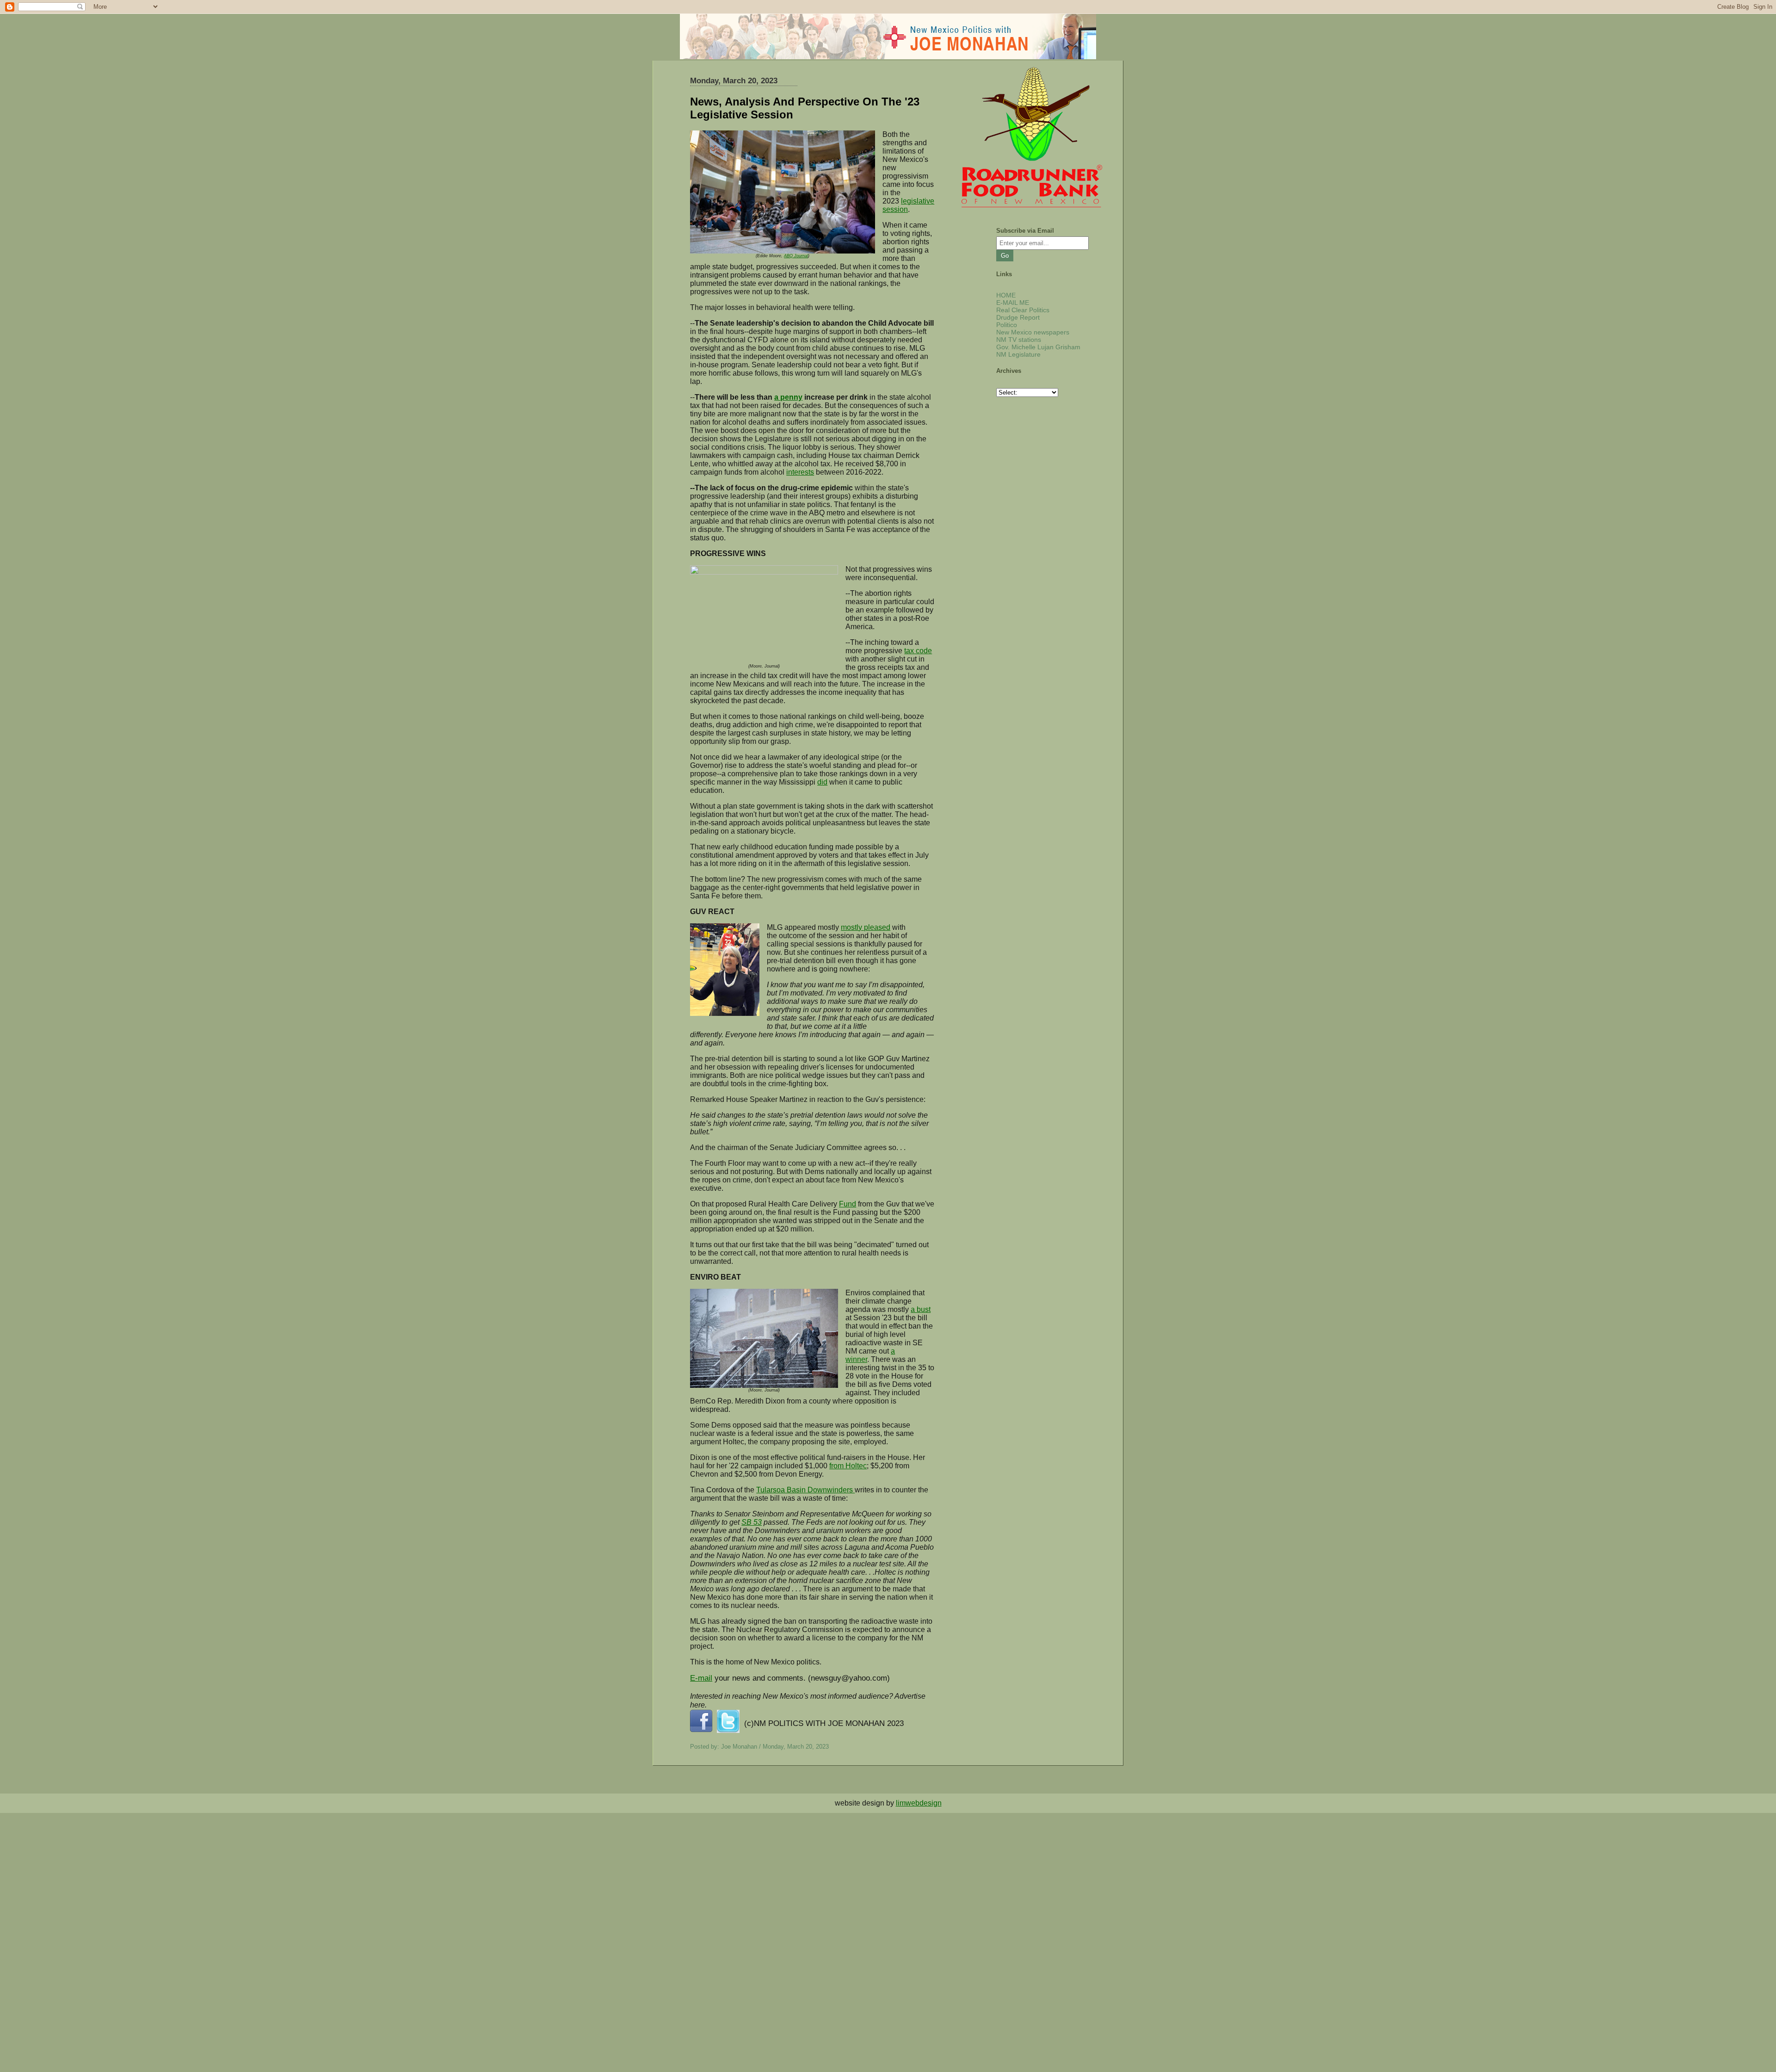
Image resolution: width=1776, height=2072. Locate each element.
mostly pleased (866, 927)
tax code (918, 651)
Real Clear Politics (1023, 310)
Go (1005, 256)
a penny (788, 397)
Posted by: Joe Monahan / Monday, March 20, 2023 (759, 1747)
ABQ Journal (796, 256)
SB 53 (752, 1522)
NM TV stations (1019, 340)
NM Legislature (1018, 354)
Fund (848, 1204)
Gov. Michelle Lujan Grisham (1038, 347)
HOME (1006, 295)
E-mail (701, 1678)
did (822, 782)
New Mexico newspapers (1033, 332)
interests (800, 472)
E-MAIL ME (1013, 303)
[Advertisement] (277, 1878)
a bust (921, 1309)
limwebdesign (919, 1803)
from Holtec (848, 1466)
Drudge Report (1018, 317)
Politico (1007, 325)
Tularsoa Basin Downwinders (805, 1490)
